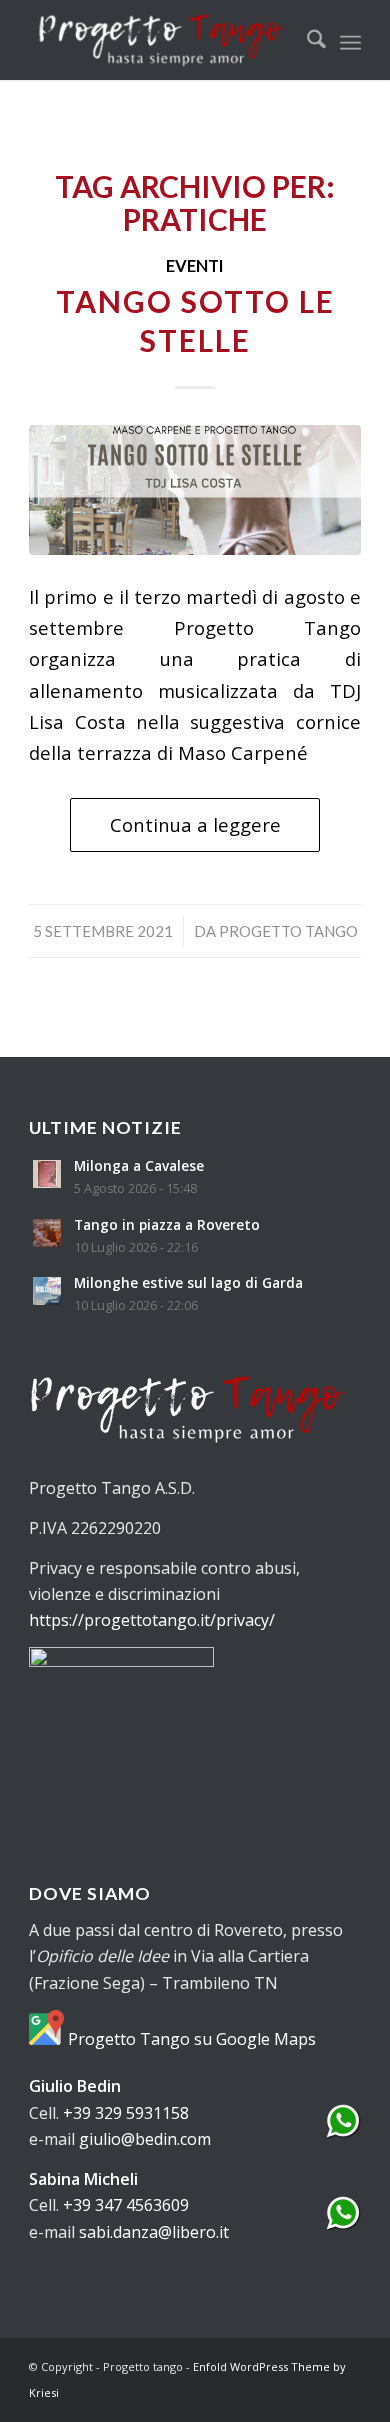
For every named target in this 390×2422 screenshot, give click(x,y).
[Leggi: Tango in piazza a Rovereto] (47, 1233)
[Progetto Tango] (161, 40)
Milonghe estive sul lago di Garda (188, 1282)
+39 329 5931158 (126, 2113)
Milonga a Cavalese (139, 1165)
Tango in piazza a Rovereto (167, 1224)
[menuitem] (306, 40)
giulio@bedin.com (145, 2139)
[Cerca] (306, 40)
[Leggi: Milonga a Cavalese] (47, 1174)
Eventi (195, 266)
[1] (195, 490)
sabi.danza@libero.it (154, 2232)
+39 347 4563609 (126, 2205)
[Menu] (350, 40)
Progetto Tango (288, 931)
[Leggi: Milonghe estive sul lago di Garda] (47, 1291)
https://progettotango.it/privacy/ (152, 1620)
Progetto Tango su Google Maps (190, 2039)
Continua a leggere (195, 824)
